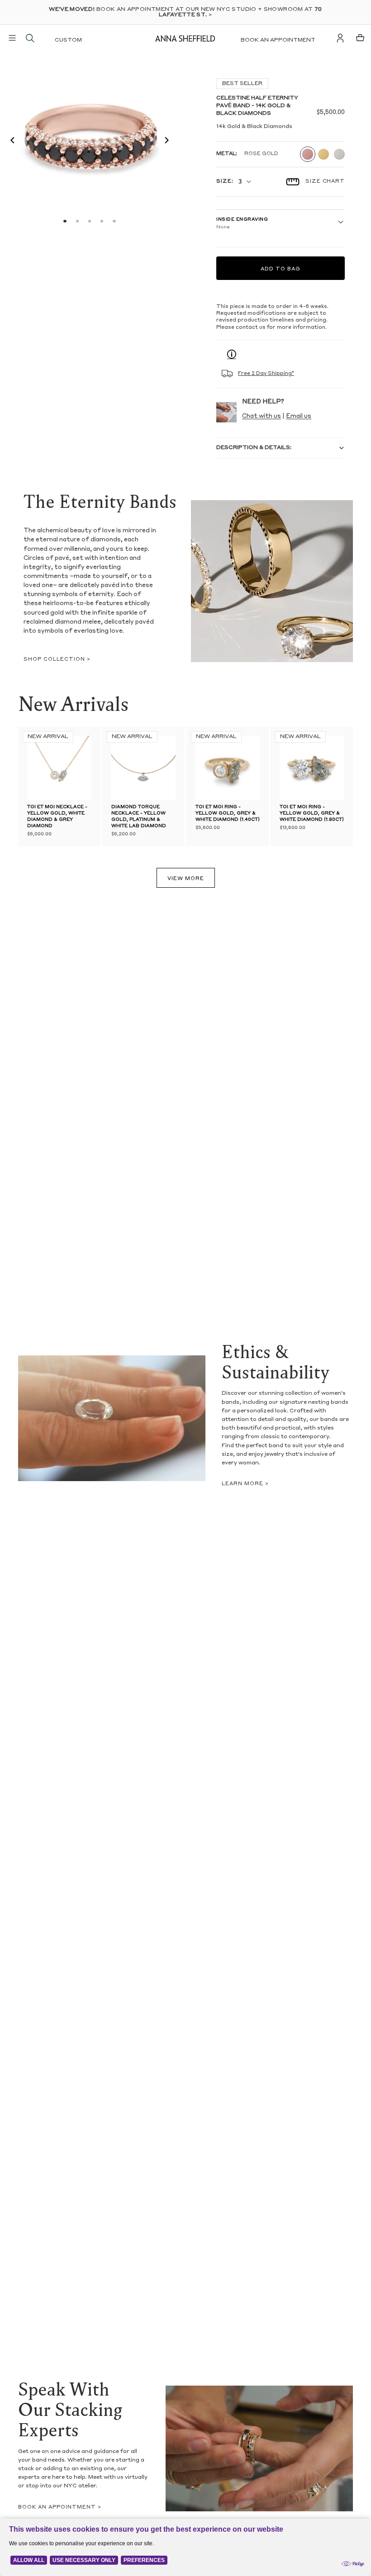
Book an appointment (278, 40)
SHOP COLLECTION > (57, 660)
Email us (299, 416)
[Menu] (12, 38)
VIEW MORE (186, 879)
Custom (68, 40)
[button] (10, 142)
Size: (225, 182)
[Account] (340, 38)
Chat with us (262, 416)
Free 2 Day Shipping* (266, 374)
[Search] (30, 38)
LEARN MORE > (245, 1484)
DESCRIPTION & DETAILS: (254, 448)
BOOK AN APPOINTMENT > (60, 2507)
